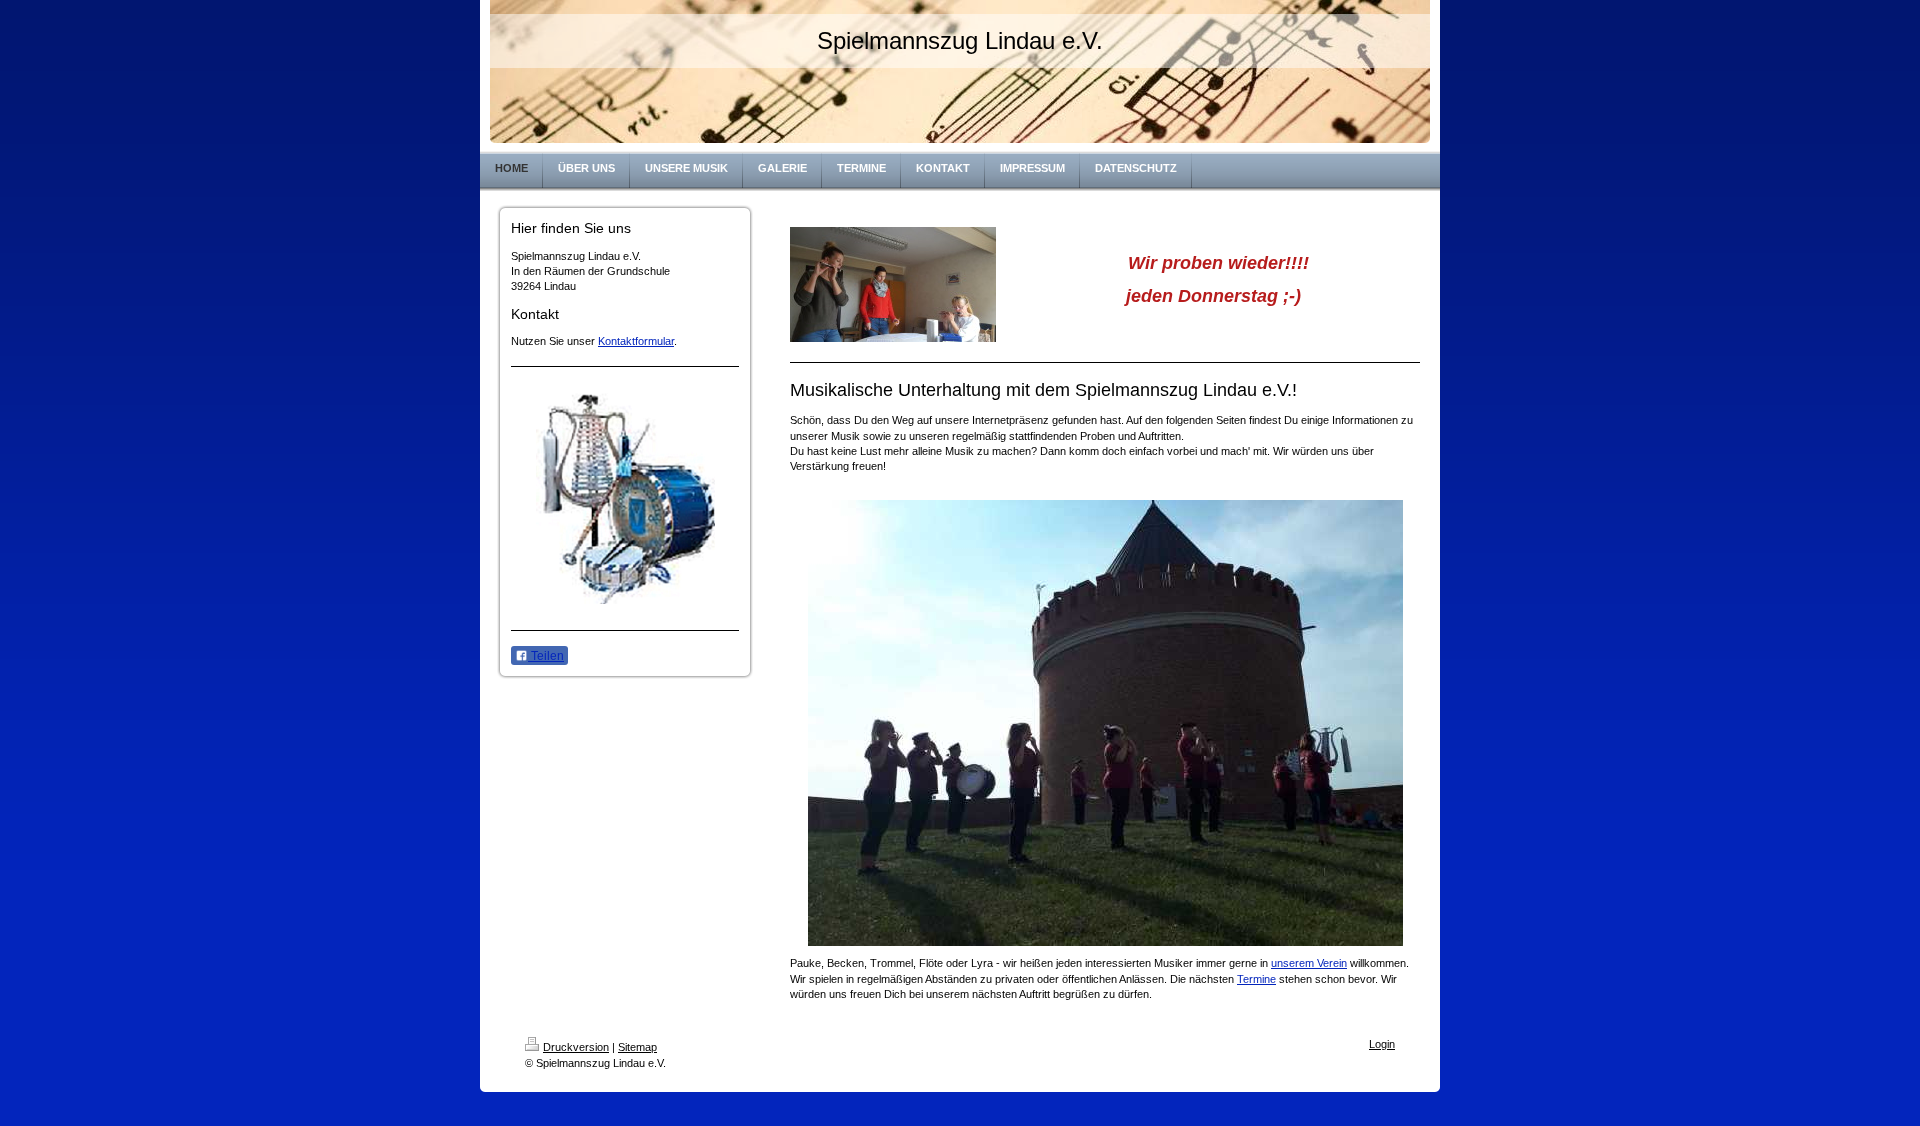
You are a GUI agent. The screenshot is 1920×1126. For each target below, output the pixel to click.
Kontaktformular (636, 341)
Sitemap (637, 1047)
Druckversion (576, 1047)
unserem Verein (1309, 963)
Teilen (546, 656)
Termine (1256, 979)
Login (1382, 1044)
